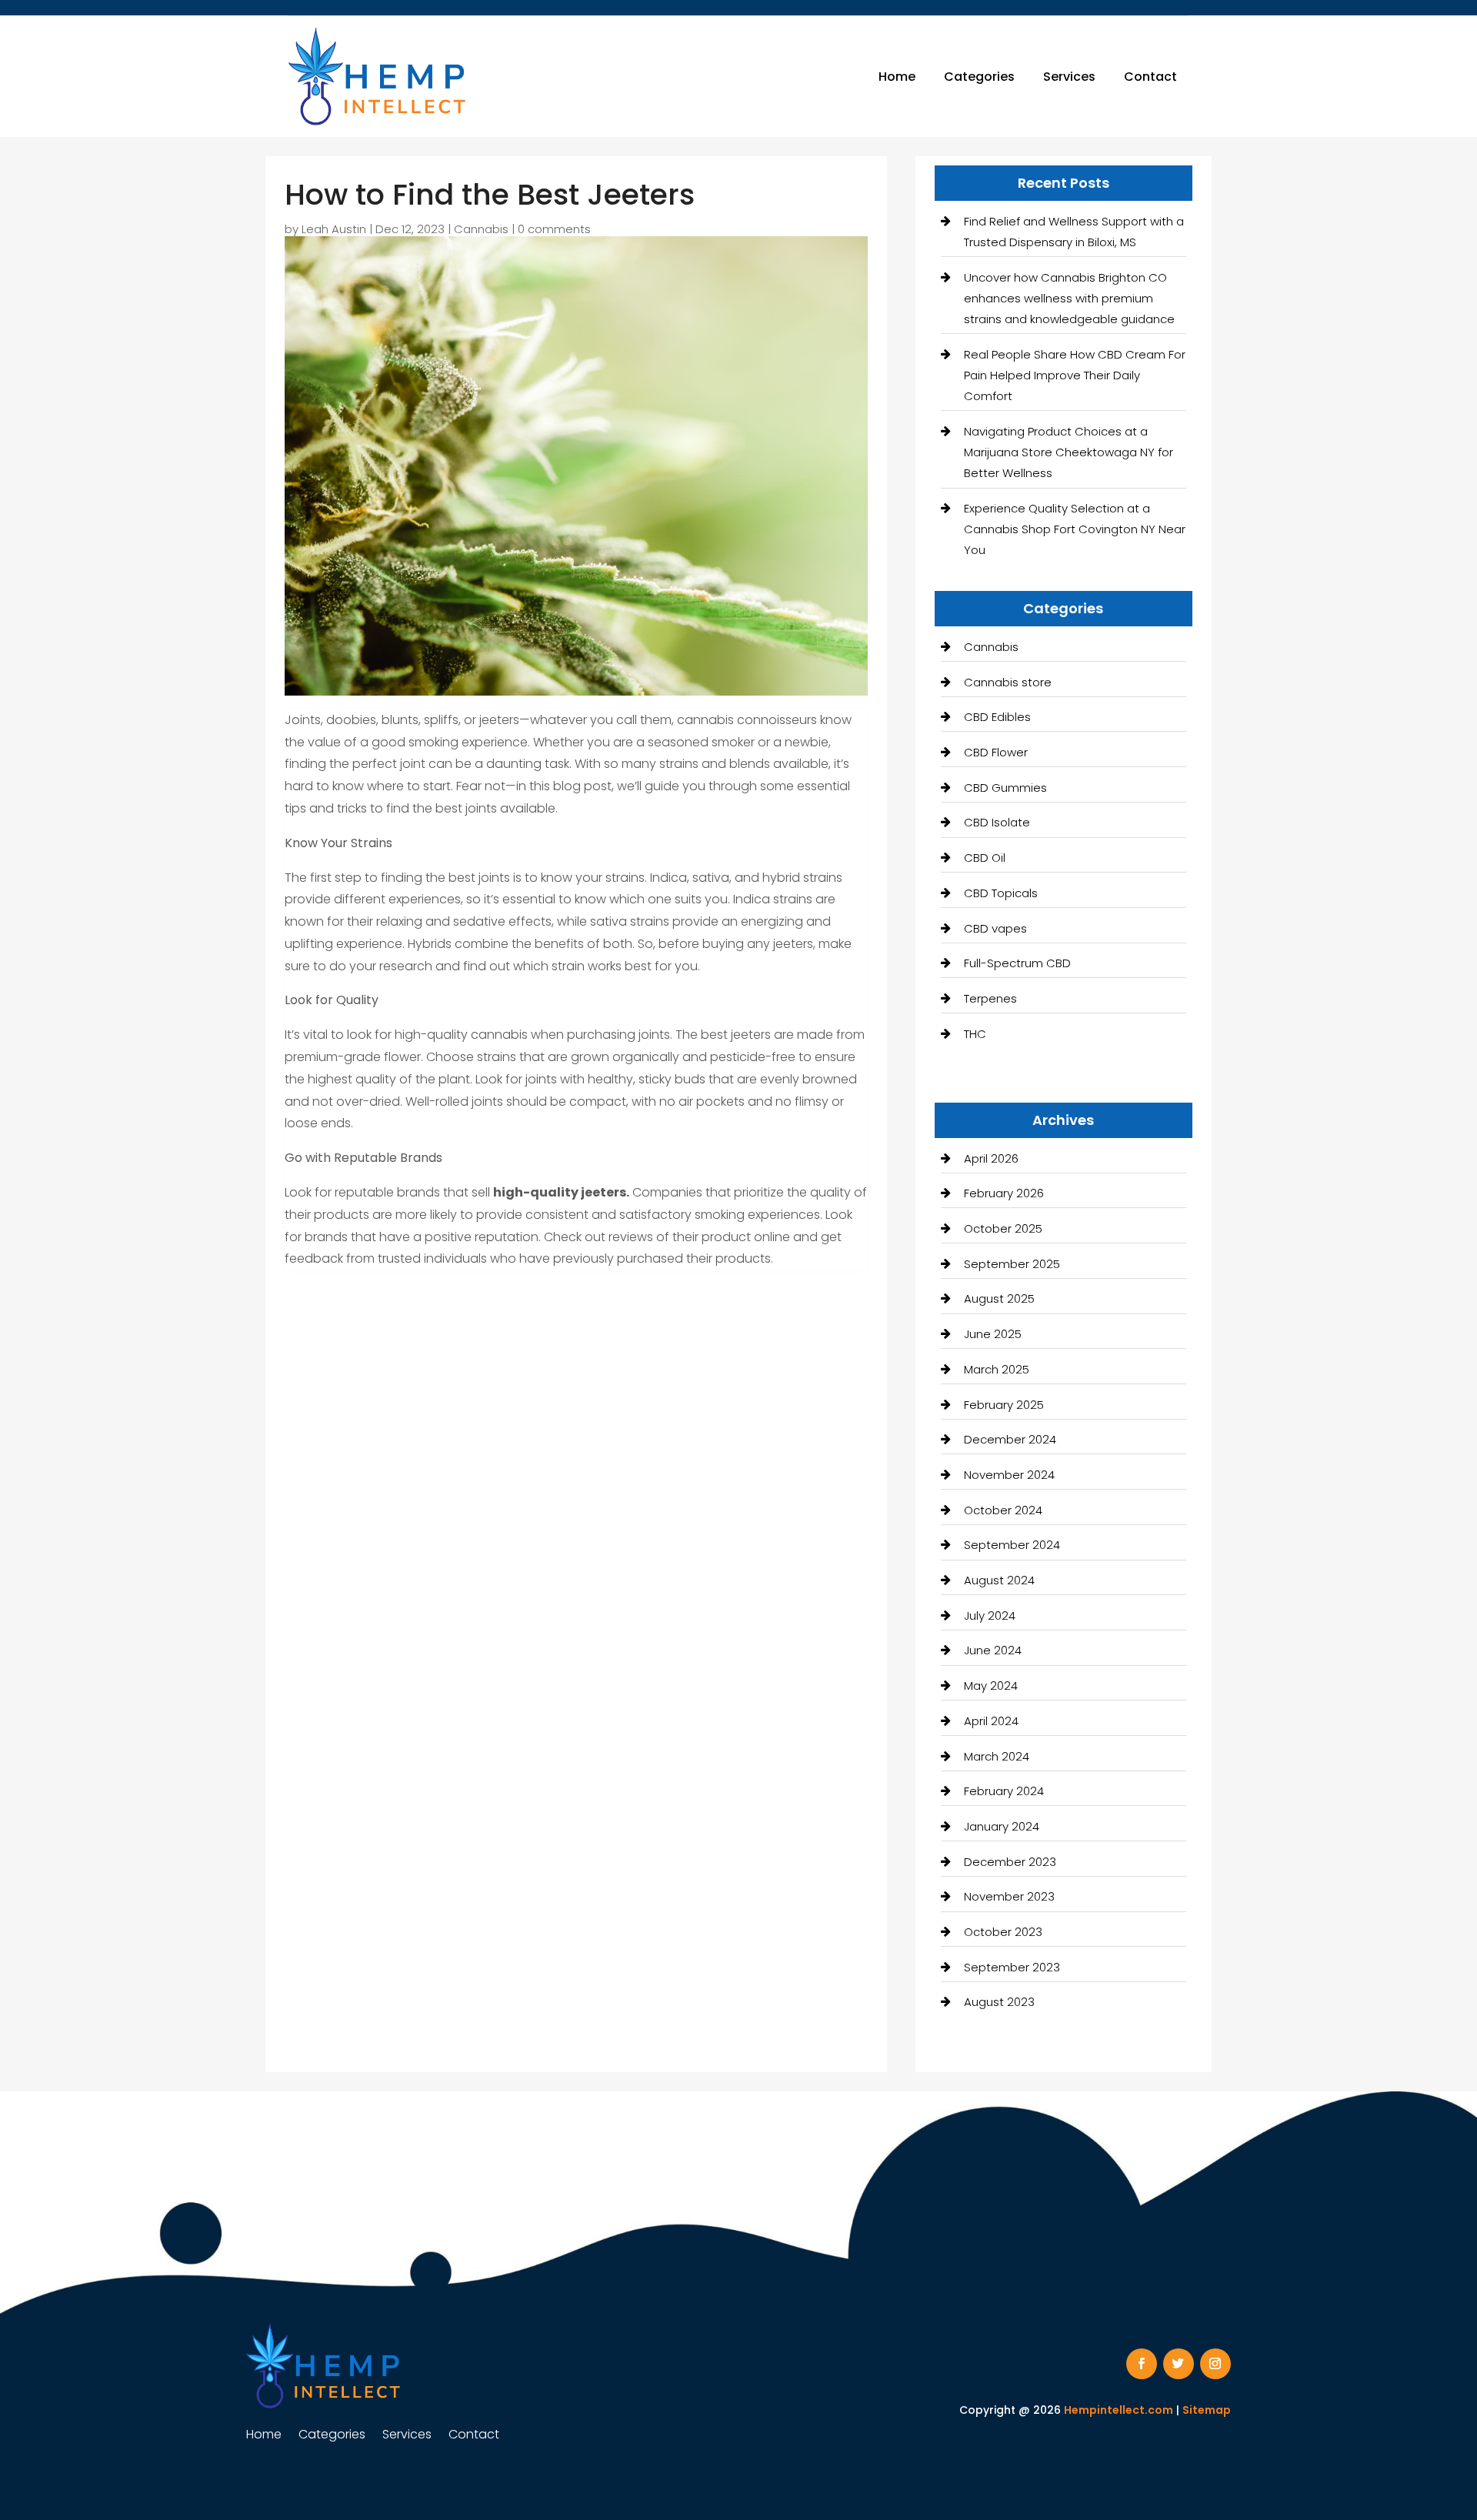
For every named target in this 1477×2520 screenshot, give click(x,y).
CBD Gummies (1005, 788)
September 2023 (1012, 1967)
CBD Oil (985, 858)
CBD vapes (995, 928)
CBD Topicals (1001, 893)
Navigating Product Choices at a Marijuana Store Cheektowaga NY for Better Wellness (1069, 452)
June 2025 (993, 1334)
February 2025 (1004, 1405)
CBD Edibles (997, 717)
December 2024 (1010, 1439)
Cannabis (481, 229)
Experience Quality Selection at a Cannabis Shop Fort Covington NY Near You (1075, 529)
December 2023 (1010, 1862)
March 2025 (997, 1369)
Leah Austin (334, 229)
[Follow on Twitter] (1179, 2364)
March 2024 (997, 1756)
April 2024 (991, 1721)
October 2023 (1003, 1932)
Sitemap (1207, 2410)
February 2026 (1004, 1193)
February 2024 (1004, 1791)
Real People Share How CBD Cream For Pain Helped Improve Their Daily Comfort (1075, 375)
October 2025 (1003, 1228)
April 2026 (991, 1158)
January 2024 (1002, 1826)
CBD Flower (996, 752)
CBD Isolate (997, 822)
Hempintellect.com (1119, 2410)
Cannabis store (1008, 682)
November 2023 (1009, 1896)
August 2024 (999, 1580)
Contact (1150, 77)
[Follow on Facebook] (1142, 2364)
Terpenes (990, 998)
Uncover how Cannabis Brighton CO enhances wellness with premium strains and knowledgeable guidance (1069, 298)
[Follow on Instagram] (1215, 2364)
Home (897, 77)
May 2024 (991, 1686)
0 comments (554, 229)
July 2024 (990, 1615)
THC (975, 1034)
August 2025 (999, 1298)
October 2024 (1003, 1510)
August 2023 (999, 2002)
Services (1069, 77)
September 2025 (1012, 1264)
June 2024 (993, 1650)
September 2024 (1012, 1545)
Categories (979, 77)
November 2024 (1009, 1475)
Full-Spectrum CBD (1017, 963)
